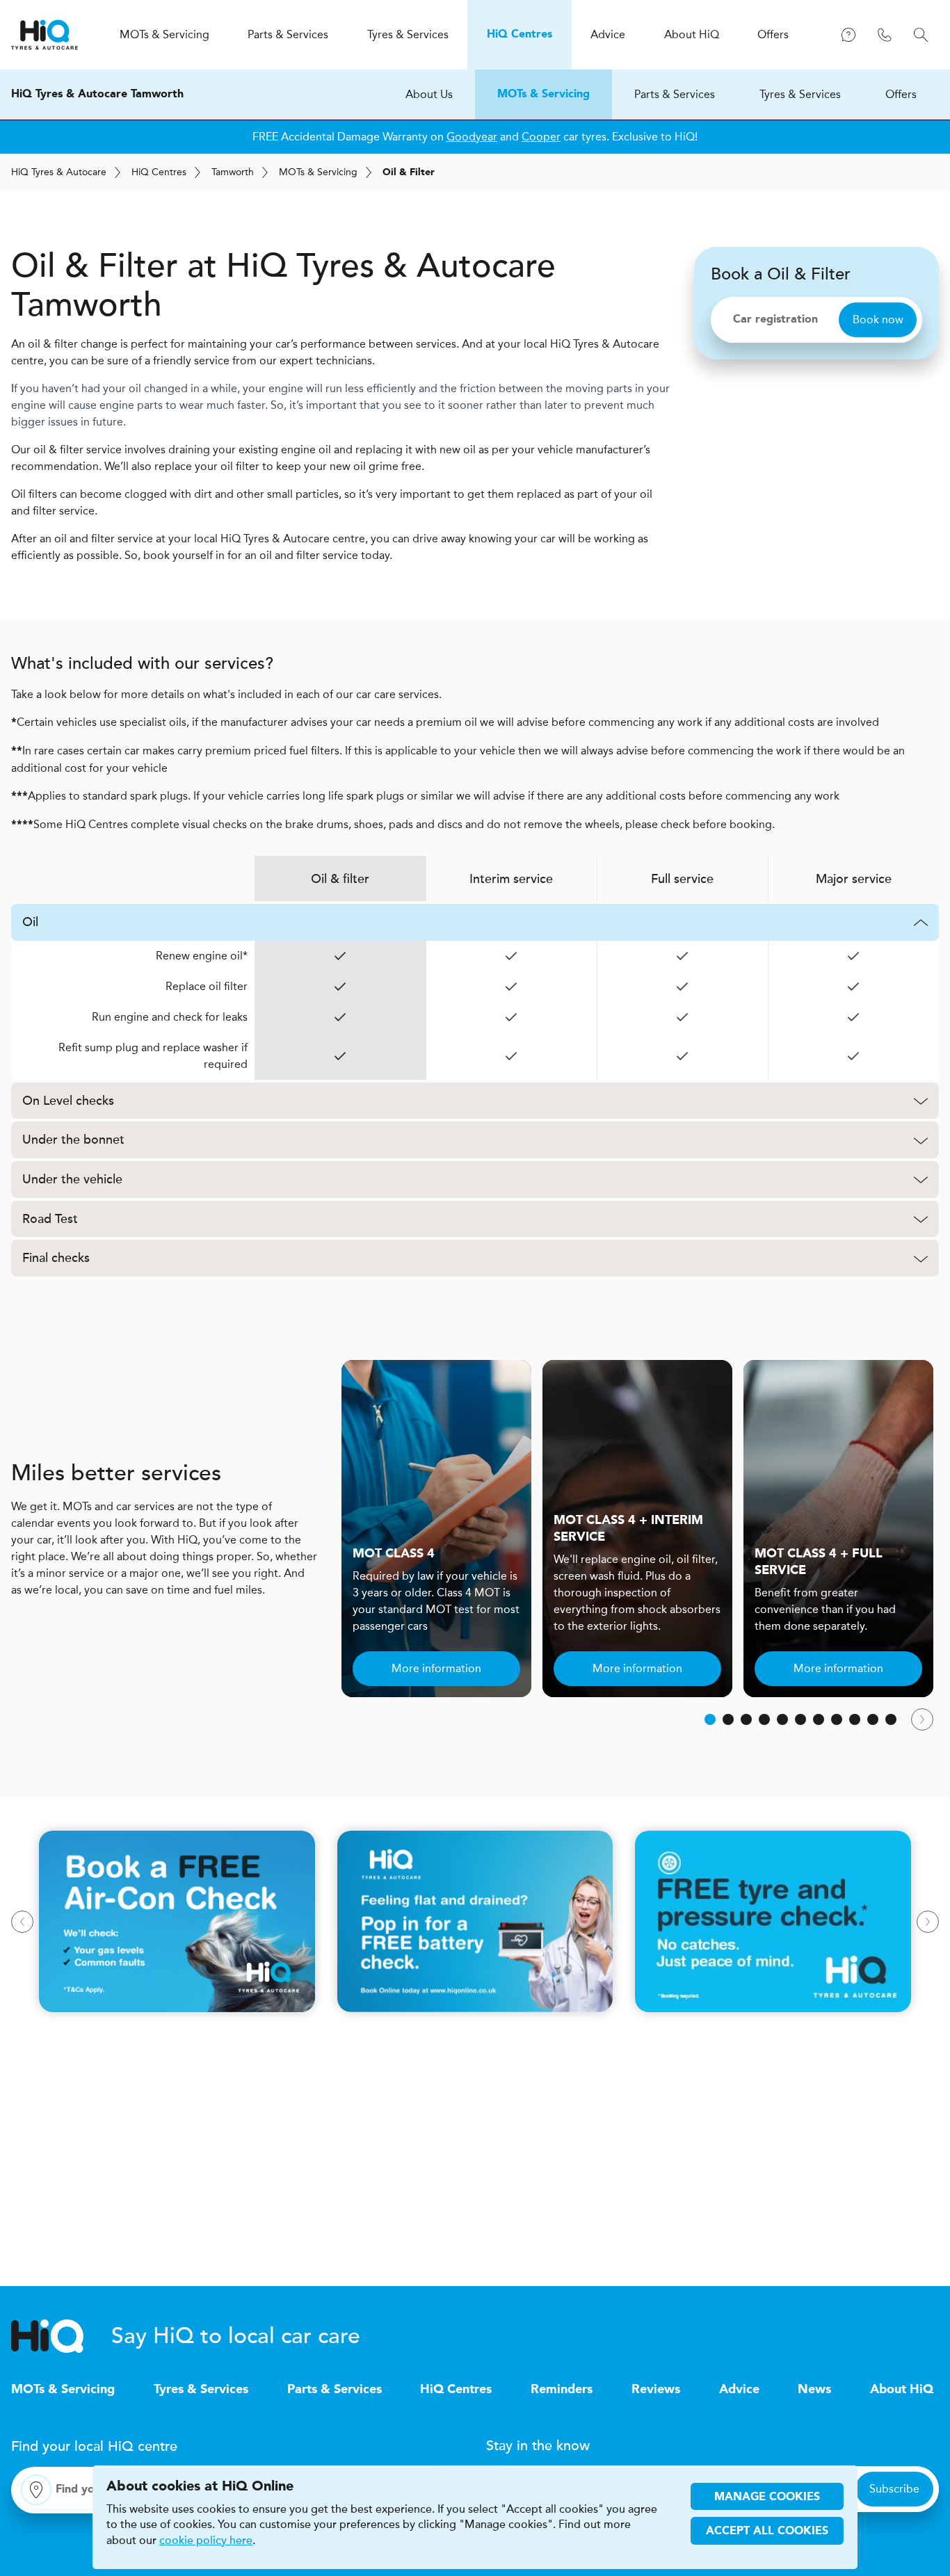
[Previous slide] (22, 1922)
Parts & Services (675, 94)
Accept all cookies (767, 2532)
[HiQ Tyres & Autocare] (45, 35)
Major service (854, 879)
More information (436, 1668)
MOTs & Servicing (544, 95)
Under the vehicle (72, 1179)
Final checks (56, 1258)
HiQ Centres (456, 2390)
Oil (30, 922)
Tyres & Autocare (59, 172)
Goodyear (472, 137)
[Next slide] (922, 1719)
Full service (682, 879)
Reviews (656, 2390)
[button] (710, 1719)
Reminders (562, 2390)
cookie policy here (206, 2541)
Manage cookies (767, 2497)
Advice (739, 2390)
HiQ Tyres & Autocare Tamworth (97, 95)
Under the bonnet (73, 1140)
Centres (159, 172)
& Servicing (318, 172)
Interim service (511, 879)
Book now (878, 319)
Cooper (541, 137)
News (814, 2390)
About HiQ (902, 2390)
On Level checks (68, 1101)
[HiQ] (61, 2336)
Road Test (50, 1219)
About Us (429, 94)
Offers (901, 94)
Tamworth (233, 172)
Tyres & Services (800, 94)
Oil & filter (340, 879)
